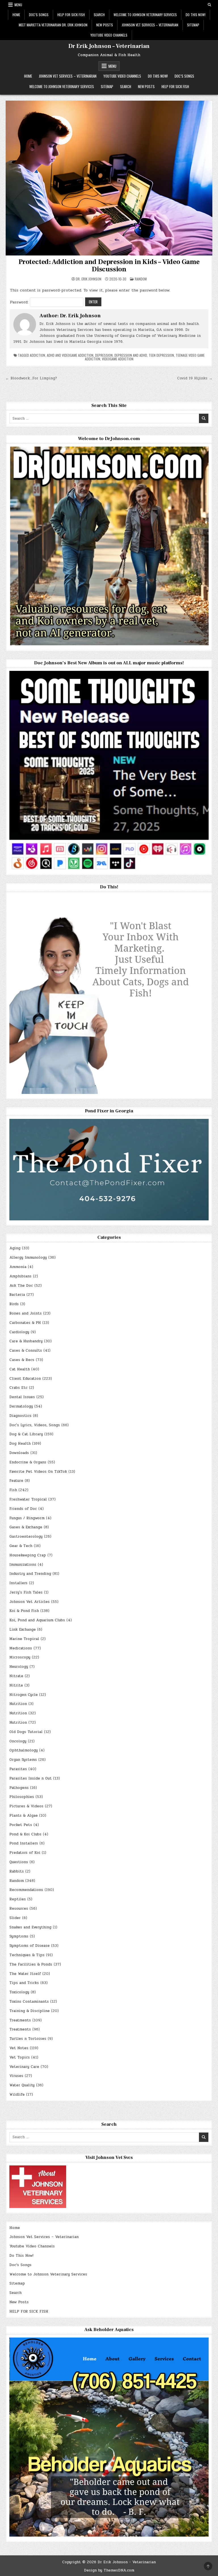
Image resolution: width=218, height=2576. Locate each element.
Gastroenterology (26, 1537)
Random (141, 279)
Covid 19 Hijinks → (195, 378)
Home (16, 15)
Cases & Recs (22, 1360)
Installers (18, 1583)
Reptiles (18, 1899)
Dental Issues (22, 1397)
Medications (21, 1648)
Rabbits (17, 1871)
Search (99, 15)
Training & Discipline (30, 2011)
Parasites (18, 1769)
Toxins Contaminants (29, 2002)
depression (104, 355)
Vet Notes (19, 2048)
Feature (16, 1481)
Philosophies (22, 1797)
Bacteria (17, 1295)
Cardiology (19, 1332)
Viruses (16, 2076)
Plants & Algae (24, 1816)
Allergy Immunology (28, 1258)
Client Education (25, 1379)
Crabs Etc (18, 1388)
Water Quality (22, 2085)
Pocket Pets (21, 1825)
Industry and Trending (30, 1574)
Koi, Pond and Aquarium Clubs (37, 1620)
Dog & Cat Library (26, 1434)
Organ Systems (23, 1760)
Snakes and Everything (30, 1927)
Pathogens (19, 1788)
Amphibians (20, 1276)
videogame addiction (118, 359)
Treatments (20, 2020)
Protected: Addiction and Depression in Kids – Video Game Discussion (109, 266)
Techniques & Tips (27, 1955)
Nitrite (16, 1685)
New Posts (105, 25)
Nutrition (18, 1704)
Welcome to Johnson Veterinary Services (145, 15)
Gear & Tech (21, 1546)
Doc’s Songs (39, 15)
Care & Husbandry (26, 1341)
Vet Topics (20, 2057)
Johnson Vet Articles (30, 1602)
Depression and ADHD (131, 355)
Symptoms (19, 1936)
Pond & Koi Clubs (25, 1834)
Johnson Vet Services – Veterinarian (150, 25)
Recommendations (26, 1890)
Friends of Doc (23, 1509)
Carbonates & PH (25, 1323)
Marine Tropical (24, 1639)
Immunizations (23, 1565)
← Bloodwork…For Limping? (31, 378)
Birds (14, 1304)
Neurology (19, 1667)
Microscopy (20, 1657)
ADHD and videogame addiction (70, 355)
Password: (20, 302)
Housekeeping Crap (28, 1555)
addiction (37, 355)
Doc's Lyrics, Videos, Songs (35, 1425)
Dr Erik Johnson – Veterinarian (109, 46)
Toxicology (19, 1992)
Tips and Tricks (24, 1983)
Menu (18, 5)
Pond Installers (24, 1843)
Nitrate (16, 1676)
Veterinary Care (24, 2067)
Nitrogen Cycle (24, 1695)
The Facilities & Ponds (31, 1964)
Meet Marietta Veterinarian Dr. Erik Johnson (53, 25)
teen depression (161, 355)
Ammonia (18, 1267)
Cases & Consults (26, 1351)
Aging (15, 1248)
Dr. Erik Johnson (89, 279)
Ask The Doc (21, 1286)
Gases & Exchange (26, 1527)
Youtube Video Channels (109, 35)
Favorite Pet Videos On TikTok (38, 1472)
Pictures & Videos (26, 1806)
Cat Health (20, 1369)
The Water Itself (25, 1974)
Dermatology (21, 1406)
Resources (19, 1909)
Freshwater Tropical (28, 1499)
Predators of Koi (25, 1853)
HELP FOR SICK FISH (71, 15)
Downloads (19, 1453)
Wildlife (17, 2095)
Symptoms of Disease (30, 1946)
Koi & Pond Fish (24, 1611)
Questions (19, 1862)
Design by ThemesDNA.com (109, 2570)
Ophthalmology (24, 1750)
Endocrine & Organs (28, 1462)
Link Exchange (23, 1630)
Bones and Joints (26, 1313)
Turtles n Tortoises (28, 2039)
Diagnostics (20, 1416)
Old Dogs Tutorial (26, 1732)
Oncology (18, 1741)
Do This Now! (196, 15)
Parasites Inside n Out (31, 1778)
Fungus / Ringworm (27, 1518)
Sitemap (193, 25)
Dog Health (20, 1444)
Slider (15, 1918)
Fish (13, 1490)
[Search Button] (209, 5)
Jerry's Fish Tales (26, 1592)
